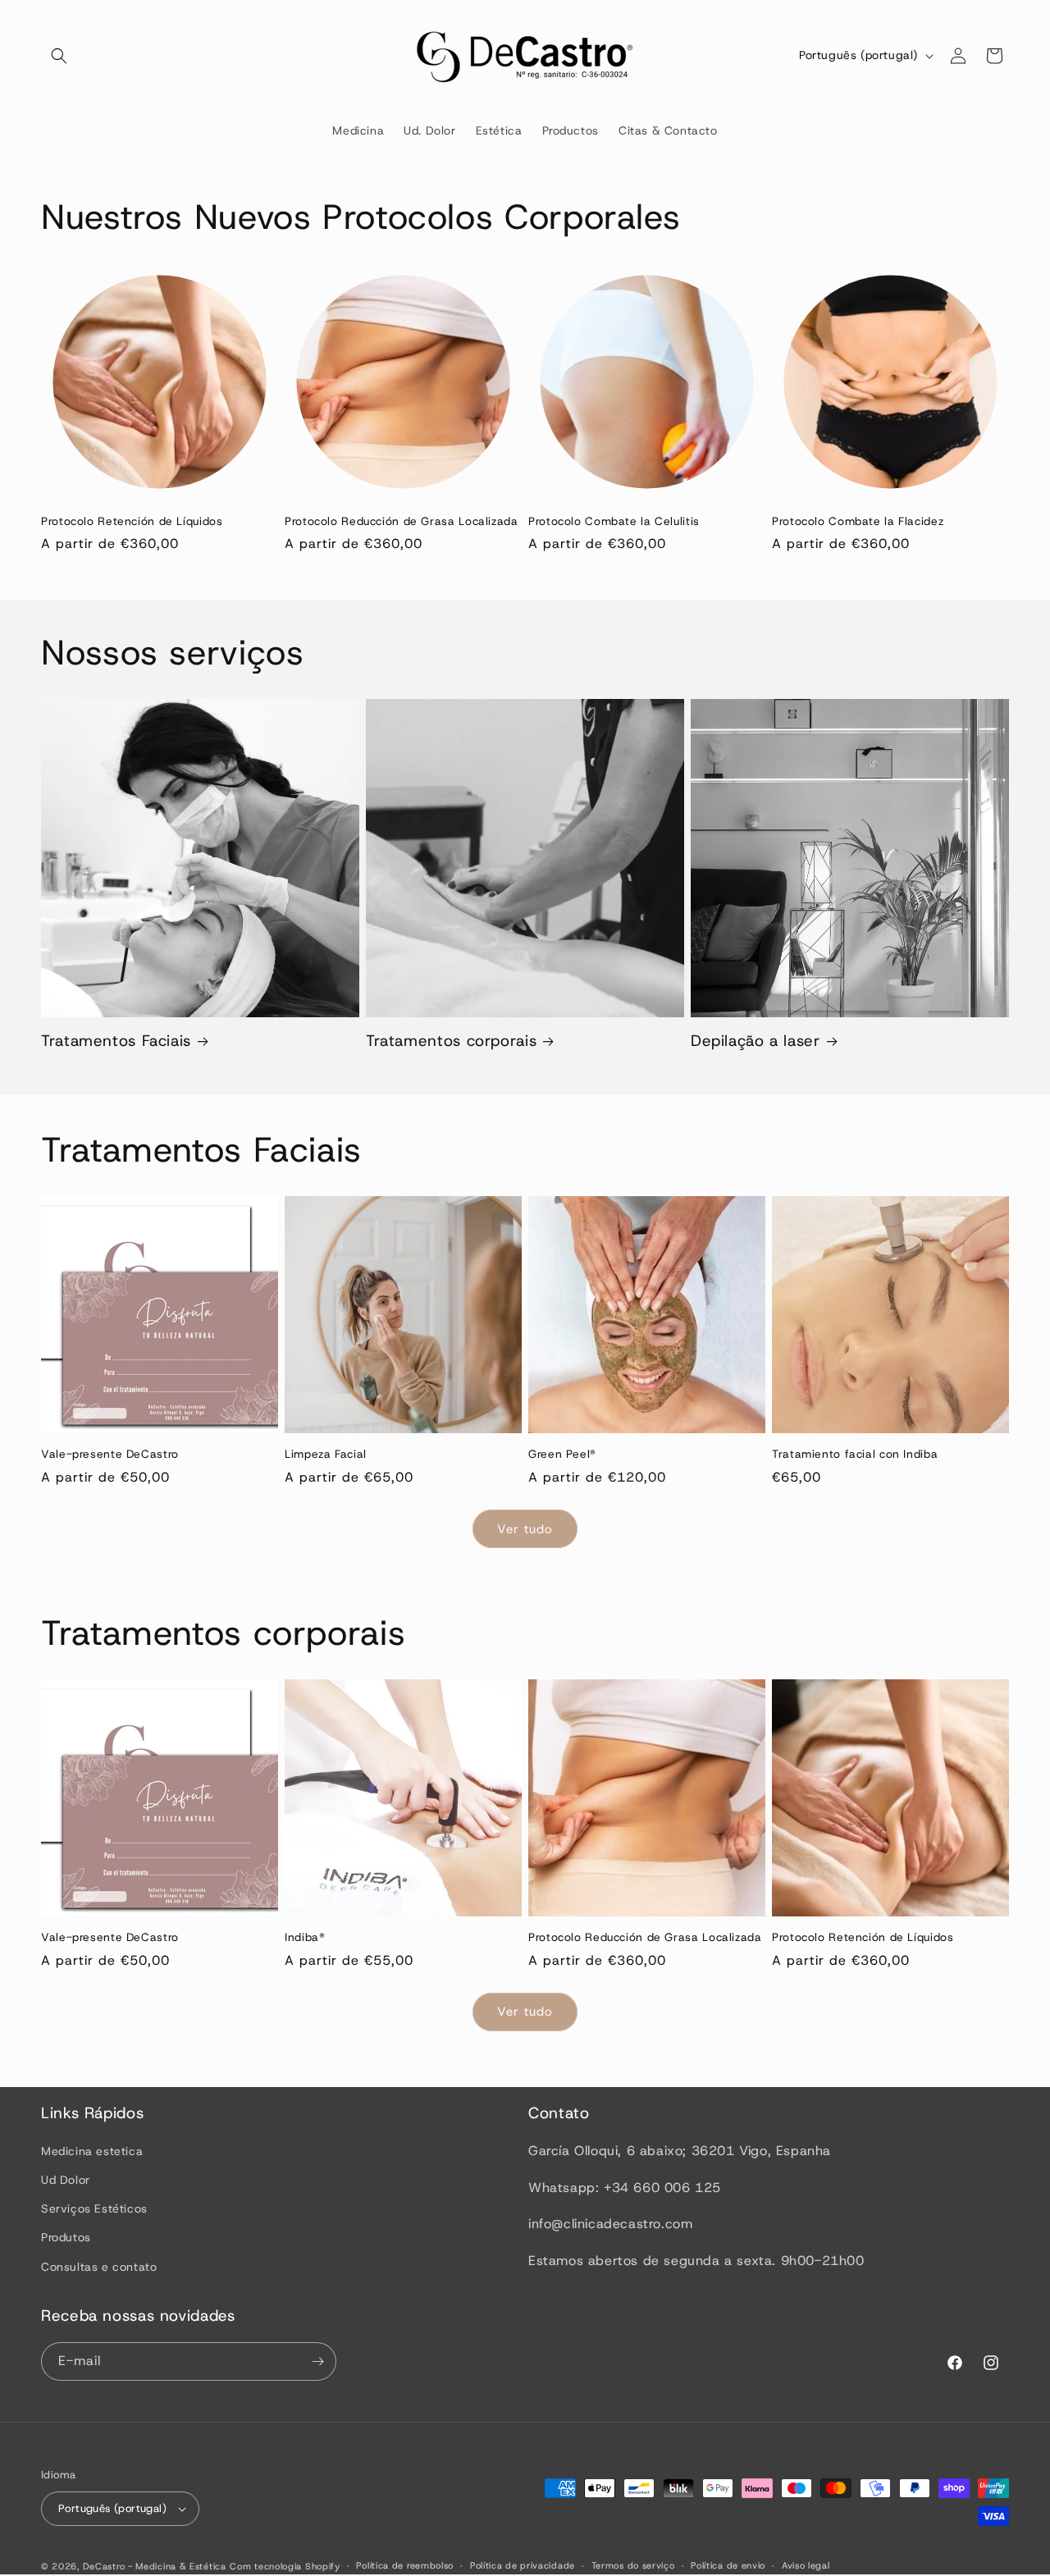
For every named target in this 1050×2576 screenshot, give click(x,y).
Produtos (66, 2237)
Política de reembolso (405, 2565)
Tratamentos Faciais (116, 1041)
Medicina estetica (92, 2151)
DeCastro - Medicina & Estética (155, 2566)
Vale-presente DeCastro (110, 1454)
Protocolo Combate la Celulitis (614, 521)
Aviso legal (806, 2565)
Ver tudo (525, 1529)
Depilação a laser (756, 1041)
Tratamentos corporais (451, 1041)
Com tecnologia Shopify (285, 2566)
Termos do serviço (633, 2565)
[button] (59, 56)
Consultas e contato (99, 2267)
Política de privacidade (523, 2565)
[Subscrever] (317, 2361)
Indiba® (305, 1937)
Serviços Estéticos (94, 2208)
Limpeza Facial (326, 1454)
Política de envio (728, 2565)
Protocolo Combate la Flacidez (858, 521)
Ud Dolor (66, 2180)
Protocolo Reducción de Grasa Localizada (402, 521)
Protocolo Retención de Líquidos (132, 521)
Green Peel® (562, 1454)
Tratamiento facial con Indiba (855, 1454)
